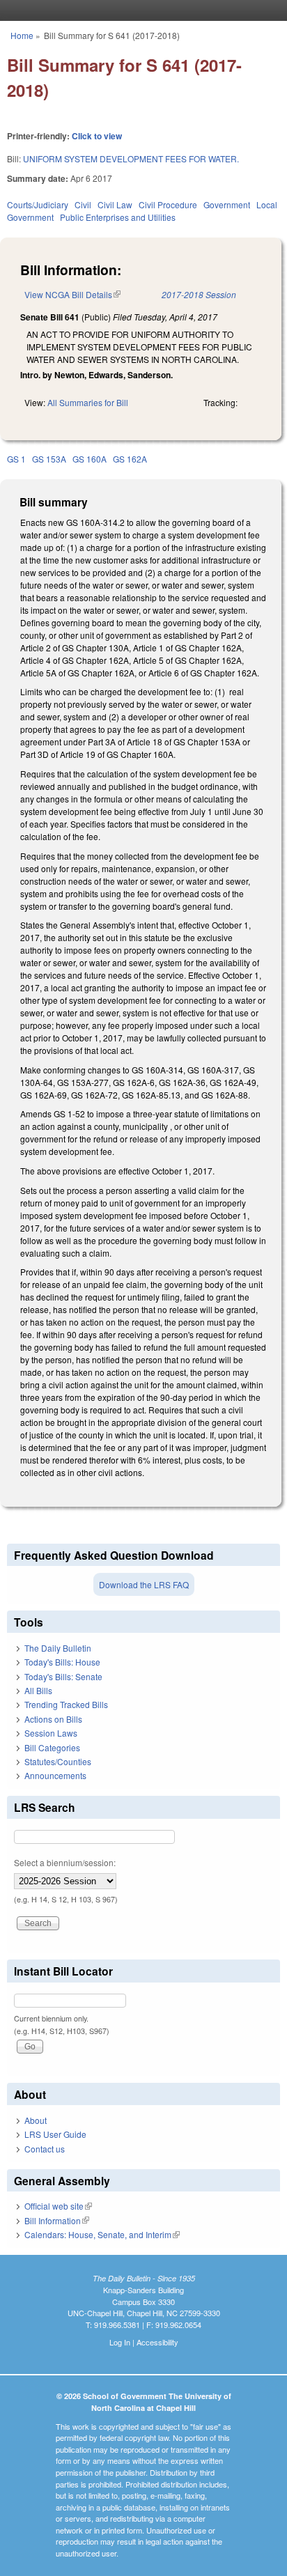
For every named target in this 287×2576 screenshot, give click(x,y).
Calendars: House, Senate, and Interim (102, 2234)
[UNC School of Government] (140, 10)
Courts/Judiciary (38, 204)
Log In (120, 2342)
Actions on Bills (53, 1719)
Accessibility (157, 2342)
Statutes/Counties (58, 1761)
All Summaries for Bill (88, 402)
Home (22, 35)
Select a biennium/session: (65, 1862)
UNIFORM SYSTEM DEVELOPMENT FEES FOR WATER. (131, 158)
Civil (83, 204)
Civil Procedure (168, 204)
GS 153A (49, 459)
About (36, 2120)
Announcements (55, 1775)
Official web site (58, 2206)
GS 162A (130, 459)
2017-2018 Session (199, 294)
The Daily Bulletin (58, 1648)
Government (227, 204)
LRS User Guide (55, 2134)
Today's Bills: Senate (63, 1676)
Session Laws (51, 1733)
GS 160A (90, 459)
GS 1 (16, 459)
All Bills (38, 1690)
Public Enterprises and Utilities (118, 217)
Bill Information (57, 2220)
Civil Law (115, 204)
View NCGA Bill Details (72, 294)
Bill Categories (52, 1747)
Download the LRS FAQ (144, 1584)
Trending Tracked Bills (66, 1704)
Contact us (45, 2149)
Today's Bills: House (62, 1662)
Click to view (97, 136)
